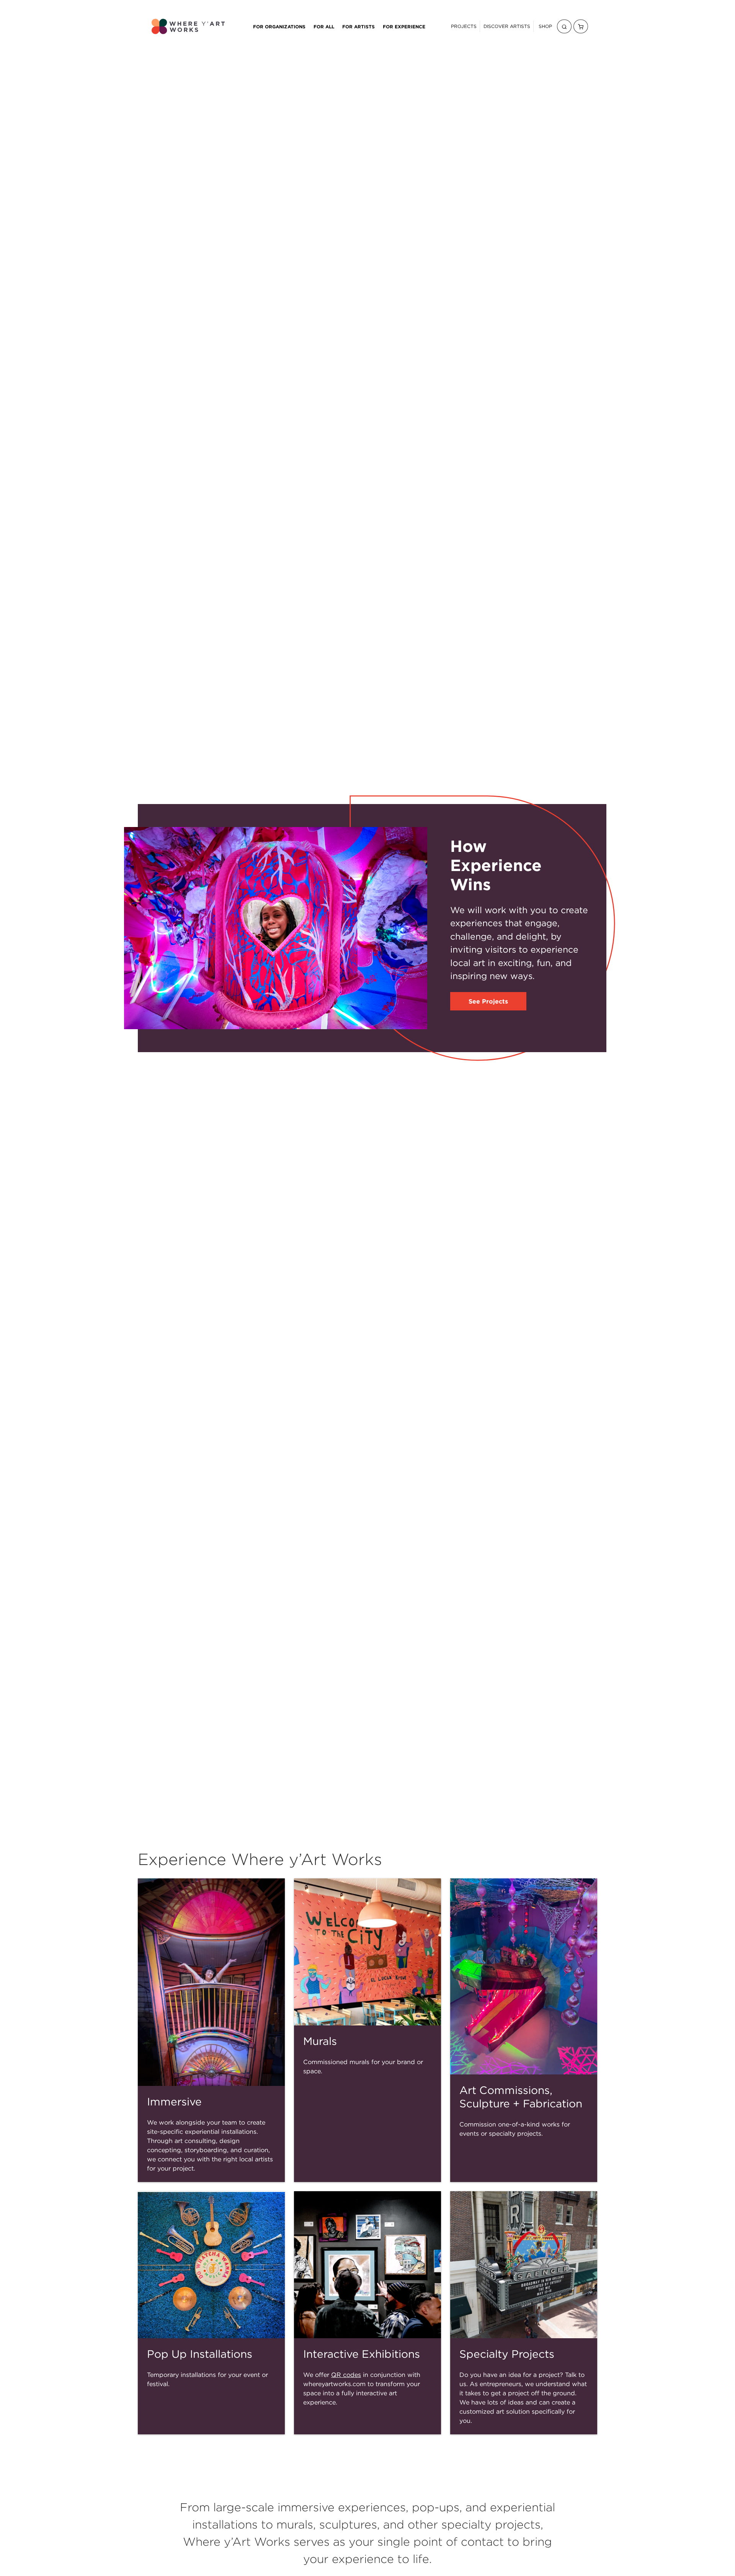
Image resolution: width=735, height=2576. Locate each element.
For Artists (359, 26)
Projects (464, 26)
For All (324, 26)
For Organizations (279, 26)
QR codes (346, 2375)
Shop (545, 26)
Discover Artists (507, 26)
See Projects (488, 1001)
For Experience (404, 26)
